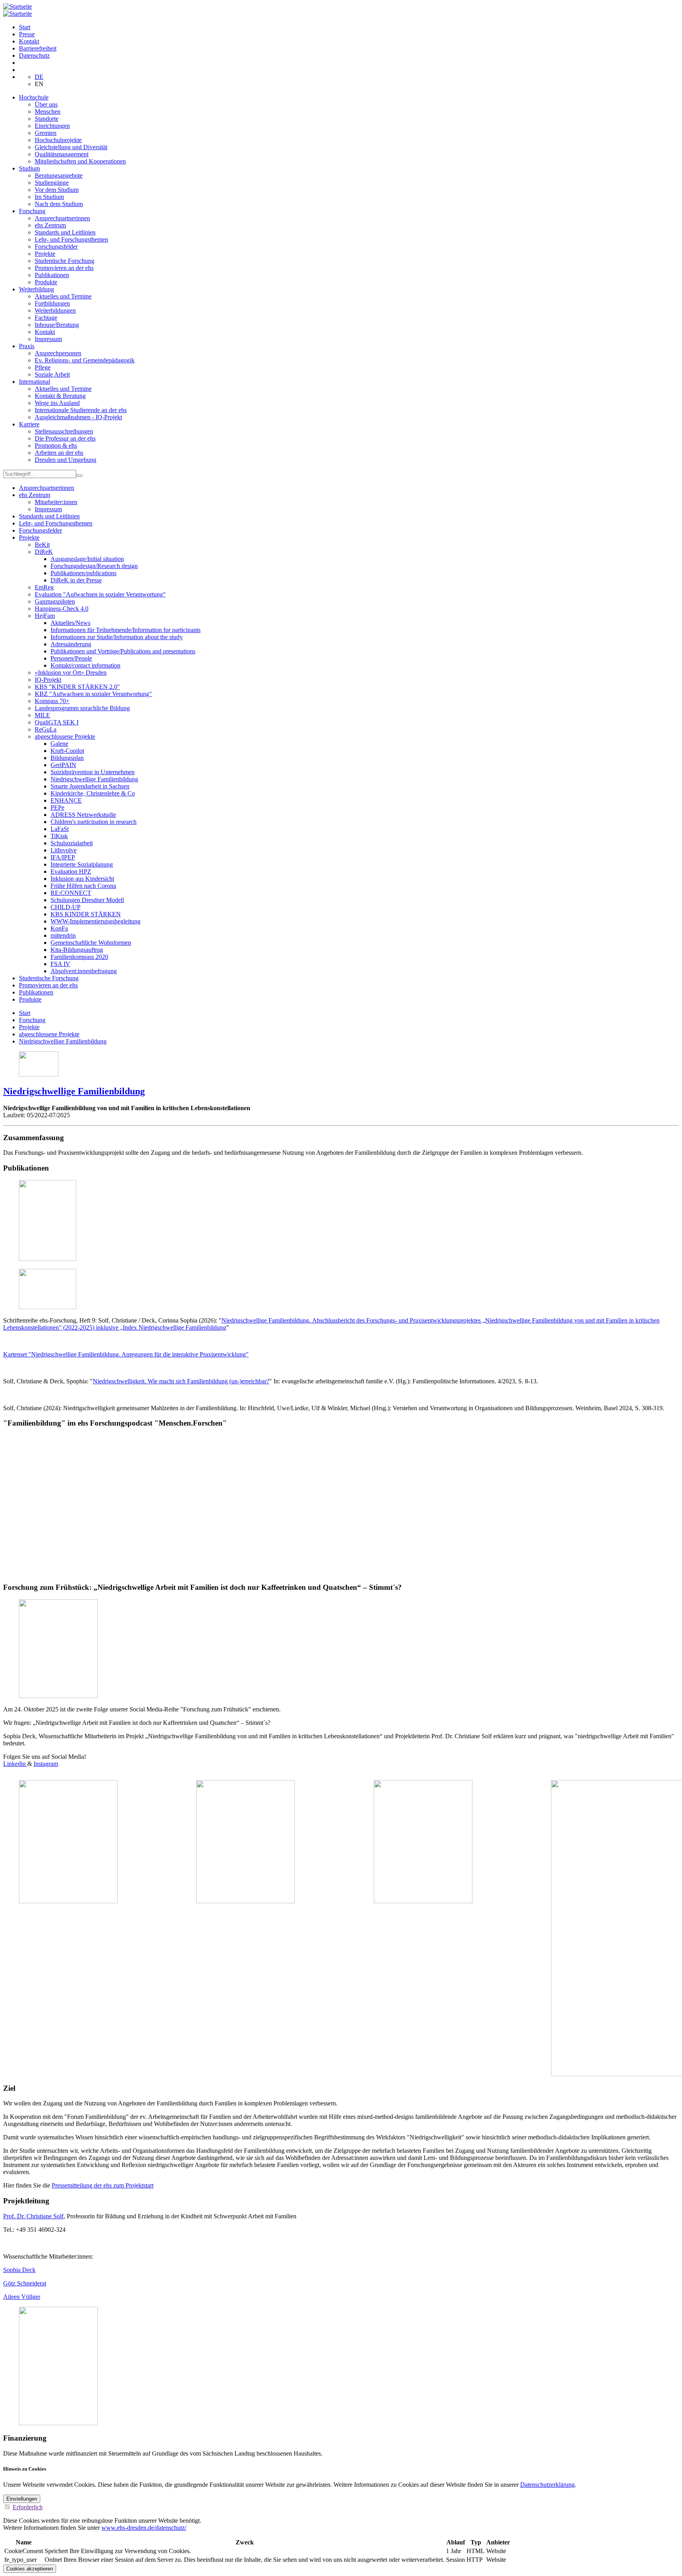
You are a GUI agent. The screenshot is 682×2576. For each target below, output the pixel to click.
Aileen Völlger (22, 2297)
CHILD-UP (66, 907)
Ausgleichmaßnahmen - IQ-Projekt (78, 417)
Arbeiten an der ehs (59, 453)
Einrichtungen (52, 126)
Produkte (46, 282)
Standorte (47, 119)
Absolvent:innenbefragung (84, 971)
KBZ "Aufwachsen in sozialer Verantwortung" (93, 694)
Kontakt (29, 41)
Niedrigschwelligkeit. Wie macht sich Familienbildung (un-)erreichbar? (181, 1381)
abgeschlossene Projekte (65, 736)
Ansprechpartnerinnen (62, 218)
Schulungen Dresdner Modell (87, 900)
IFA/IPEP (63, 857)
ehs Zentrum (50, 225)
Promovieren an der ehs (64, 268)
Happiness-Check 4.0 (62, 609)
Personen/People (71, 658)
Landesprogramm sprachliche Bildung (82, 708)
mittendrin (63, 935)
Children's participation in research (94, 822)
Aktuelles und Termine (63, 296)
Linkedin (15, 1764)
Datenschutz (34, 55)
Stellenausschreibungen (64, 431)
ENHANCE (66, 800)
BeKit (42, 545)
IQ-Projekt (48, 680)
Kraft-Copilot (67, 751)
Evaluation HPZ (71, 871)
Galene (59, 744)
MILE (42, 715)
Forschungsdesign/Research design (94, 566)
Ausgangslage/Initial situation (87, 559)
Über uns (46, 104)
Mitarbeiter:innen (56, 502)
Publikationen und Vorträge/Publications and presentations (123, 651)
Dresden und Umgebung (66, 460)
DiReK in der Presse (76, 580)
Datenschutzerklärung (547, 2485)
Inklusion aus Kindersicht (82, 879)
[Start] (18, 7)
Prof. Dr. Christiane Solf (33, 2216)
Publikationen (52, 275)
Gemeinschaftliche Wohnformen (91, 943)
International (35, 382)
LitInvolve (64, 850)
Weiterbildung (37, 289)
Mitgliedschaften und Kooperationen (80, 161)
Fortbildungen (52, 303)
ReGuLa (46, 729)
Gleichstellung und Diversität (71, 147)
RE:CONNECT (71, 893)
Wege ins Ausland (57, 403)
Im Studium (49, 197)
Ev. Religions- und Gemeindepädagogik (85, 360)
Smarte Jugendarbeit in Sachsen (90, 786)
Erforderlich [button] (28, 2507)
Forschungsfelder (56, 247)
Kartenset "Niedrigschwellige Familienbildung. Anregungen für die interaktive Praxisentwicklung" (126, 1354)
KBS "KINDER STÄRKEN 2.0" (77, 687)
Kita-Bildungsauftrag (77, 950)
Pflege (43, 367)
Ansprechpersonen (58, 353)
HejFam (45, 616)
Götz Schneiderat (25, 2283)
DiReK (44, 552)
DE (39, 77)
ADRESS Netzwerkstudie (83, 815)
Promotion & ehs (56, 446)
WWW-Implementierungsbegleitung (96, 921)
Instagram (46, 1764)
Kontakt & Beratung (60, 396)
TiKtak (59, 836)
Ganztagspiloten (55, 601)
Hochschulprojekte (58, 140)
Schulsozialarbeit (72, 843)
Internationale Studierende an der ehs (81, 410)
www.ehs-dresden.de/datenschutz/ (144, 2528)
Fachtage (46, 318)
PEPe (57, 808)
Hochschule (34, 97)
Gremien (46, 133)
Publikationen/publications (83, 573)
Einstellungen (22, 2499)
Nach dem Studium (59, 204)
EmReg (44, 587)
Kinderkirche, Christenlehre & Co (93, 793)
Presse (27, 34)
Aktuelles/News (70, 623)
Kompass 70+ (52, 701)
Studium (29, 168)
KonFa (59, 928)
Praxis (27, 346)
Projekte (45, 254)
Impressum (48, 339)
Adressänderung (71, 644)
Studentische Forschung (65, 261)
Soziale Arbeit (52, 374)
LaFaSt (60, 829)
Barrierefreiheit (38, 48)
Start (25, 27)
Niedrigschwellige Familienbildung (94, 779)
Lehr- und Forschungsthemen (71, 239)
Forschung (32, 211)
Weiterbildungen (55, 311)
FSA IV (60, 964)
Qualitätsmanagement (62, 154)
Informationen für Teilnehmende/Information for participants (126, 630)
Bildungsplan (67, 758)
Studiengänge (52, 183)
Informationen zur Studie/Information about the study (117, 637)
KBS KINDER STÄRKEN (86, 914)
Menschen (48, 112)
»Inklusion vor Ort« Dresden (71, 673)
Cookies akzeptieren (30, 2569)
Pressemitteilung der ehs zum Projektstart (103, 2185)
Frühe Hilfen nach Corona (83, 886)
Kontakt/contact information (85, 665)
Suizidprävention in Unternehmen (93, 772)
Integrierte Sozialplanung (82, 864)
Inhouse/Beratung (57, 325)
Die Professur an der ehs (65, 438)
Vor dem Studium (57, 190)
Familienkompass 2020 (79, 957)
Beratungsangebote (59, 175)
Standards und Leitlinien (65, 232)
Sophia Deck (19, 2270)
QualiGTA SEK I (57, 722)
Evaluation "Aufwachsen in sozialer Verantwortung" (100, 594)
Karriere (29, 424)
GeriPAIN (63, 765)
